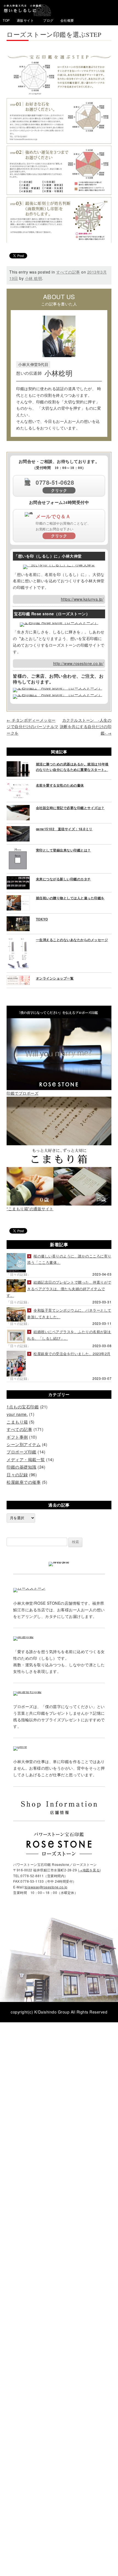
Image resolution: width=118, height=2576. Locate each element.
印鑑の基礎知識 (22, 1467)
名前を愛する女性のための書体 (60, 785)
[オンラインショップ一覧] (18, 978)
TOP (6, 20)
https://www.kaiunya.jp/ (82, 599)
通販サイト (25, 20)
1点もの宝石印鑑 (23, 1407)
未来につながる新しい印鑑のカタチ (63, 879)
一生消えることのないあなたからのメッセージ (72, 940)
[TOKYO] (18, 919)
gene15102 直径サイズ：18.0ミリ (64, 829)
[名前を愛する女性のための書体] (18, 785)
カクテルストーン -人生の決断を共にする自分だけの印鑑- (86, 727)
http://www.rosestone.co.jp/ (78, 663)
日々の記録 (17, 1475)
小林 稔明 (34, 278)
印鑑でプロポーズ (23, 1093)
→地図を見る (89, 1870)
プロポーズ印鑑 (22, 1452)
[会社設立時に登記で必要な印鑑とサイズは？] (18, 808)
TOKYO (42, 919)
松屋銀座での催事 (24, 1482)
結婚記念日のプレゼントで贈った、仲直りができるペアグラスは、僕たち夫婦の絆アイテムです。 (59, 1289)
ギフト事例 (17, 1437)
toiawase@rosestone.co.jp (46, 1887)
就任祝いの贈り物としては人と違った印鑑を (70, 898)
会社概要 (67, 20)
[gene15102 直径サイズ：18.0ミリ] (18, 829)
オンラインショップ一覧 (55, 978)
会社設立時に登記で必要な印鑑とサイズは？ (70, 808)
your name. (17, 1414)
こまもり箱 (17, 1422)
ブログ (48, 20)
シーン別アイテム (24, 1444)
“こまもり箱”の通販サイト (30, 1209)
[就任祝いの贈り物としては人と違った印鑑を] (18, 898)
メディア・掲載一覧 (26, 1459)
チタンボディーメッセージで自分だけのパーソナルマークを (33, 727)
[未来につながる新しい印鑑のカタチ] (18, 879)
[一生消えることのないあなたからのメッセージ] (18, 940)
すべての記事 (68, 272)
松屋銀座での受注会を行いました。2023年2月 (72, 1354)
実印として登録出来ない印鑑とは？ (63, 850)
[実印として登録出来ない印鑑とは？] (18, 850)
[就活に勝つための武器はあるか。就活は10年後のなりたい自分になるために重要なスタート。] (18, 764)
